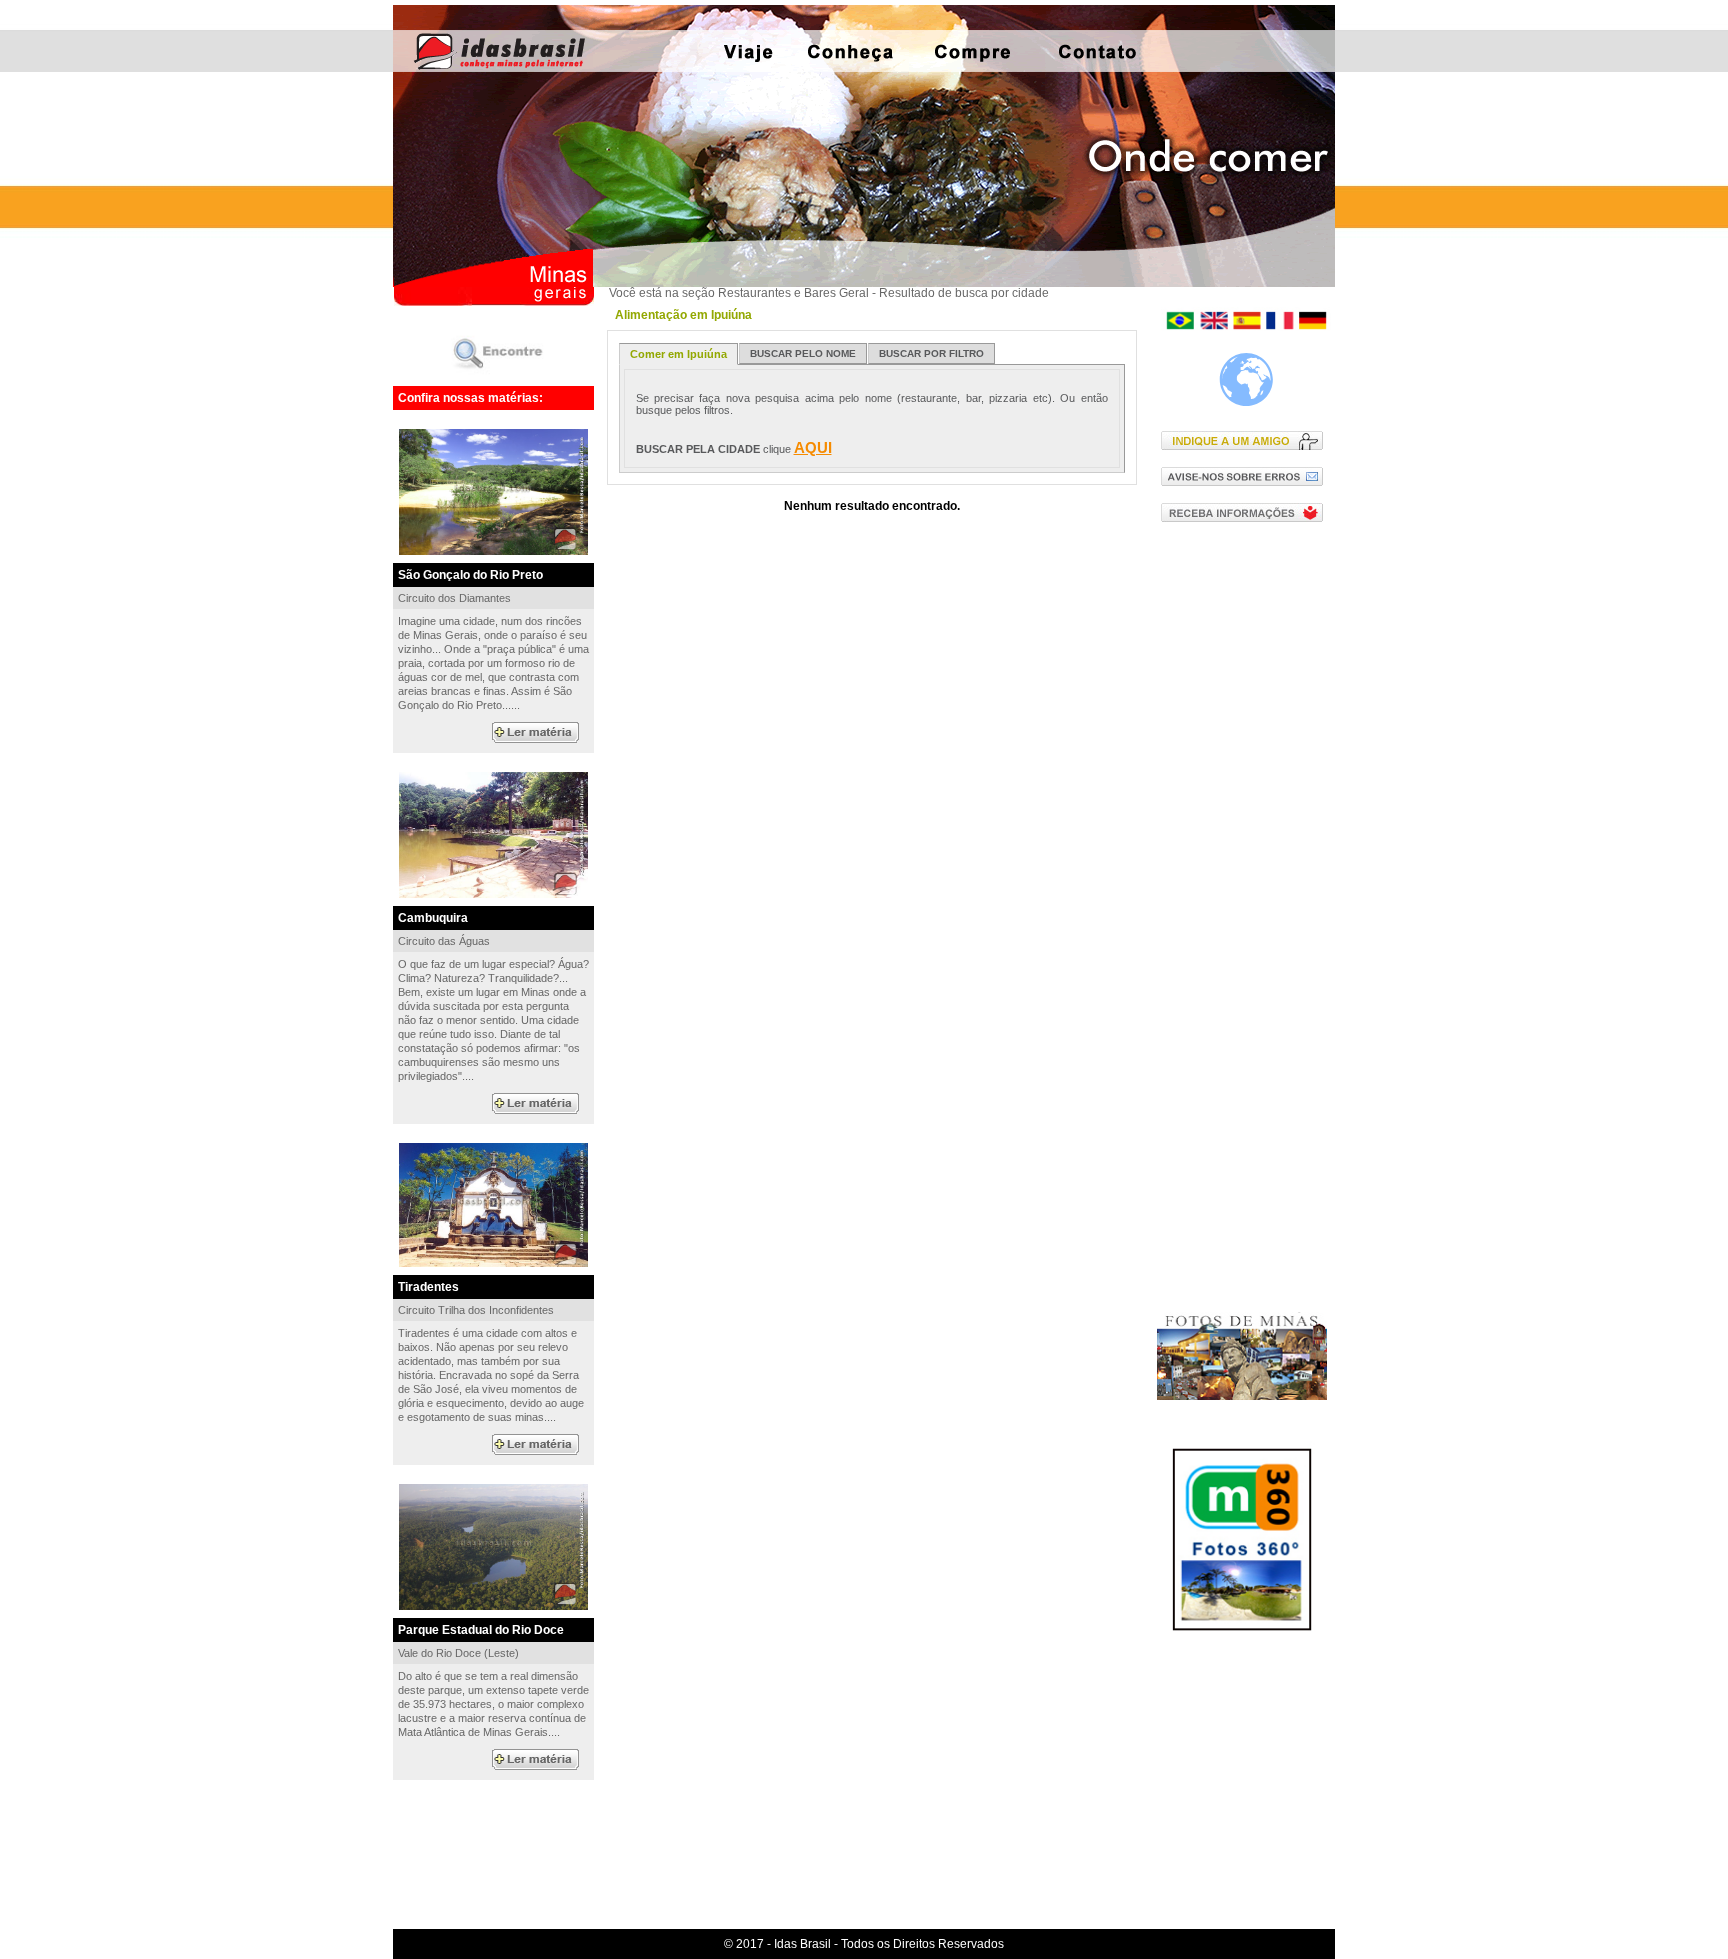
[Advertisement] (1246, 859)
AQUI (813, 447)
